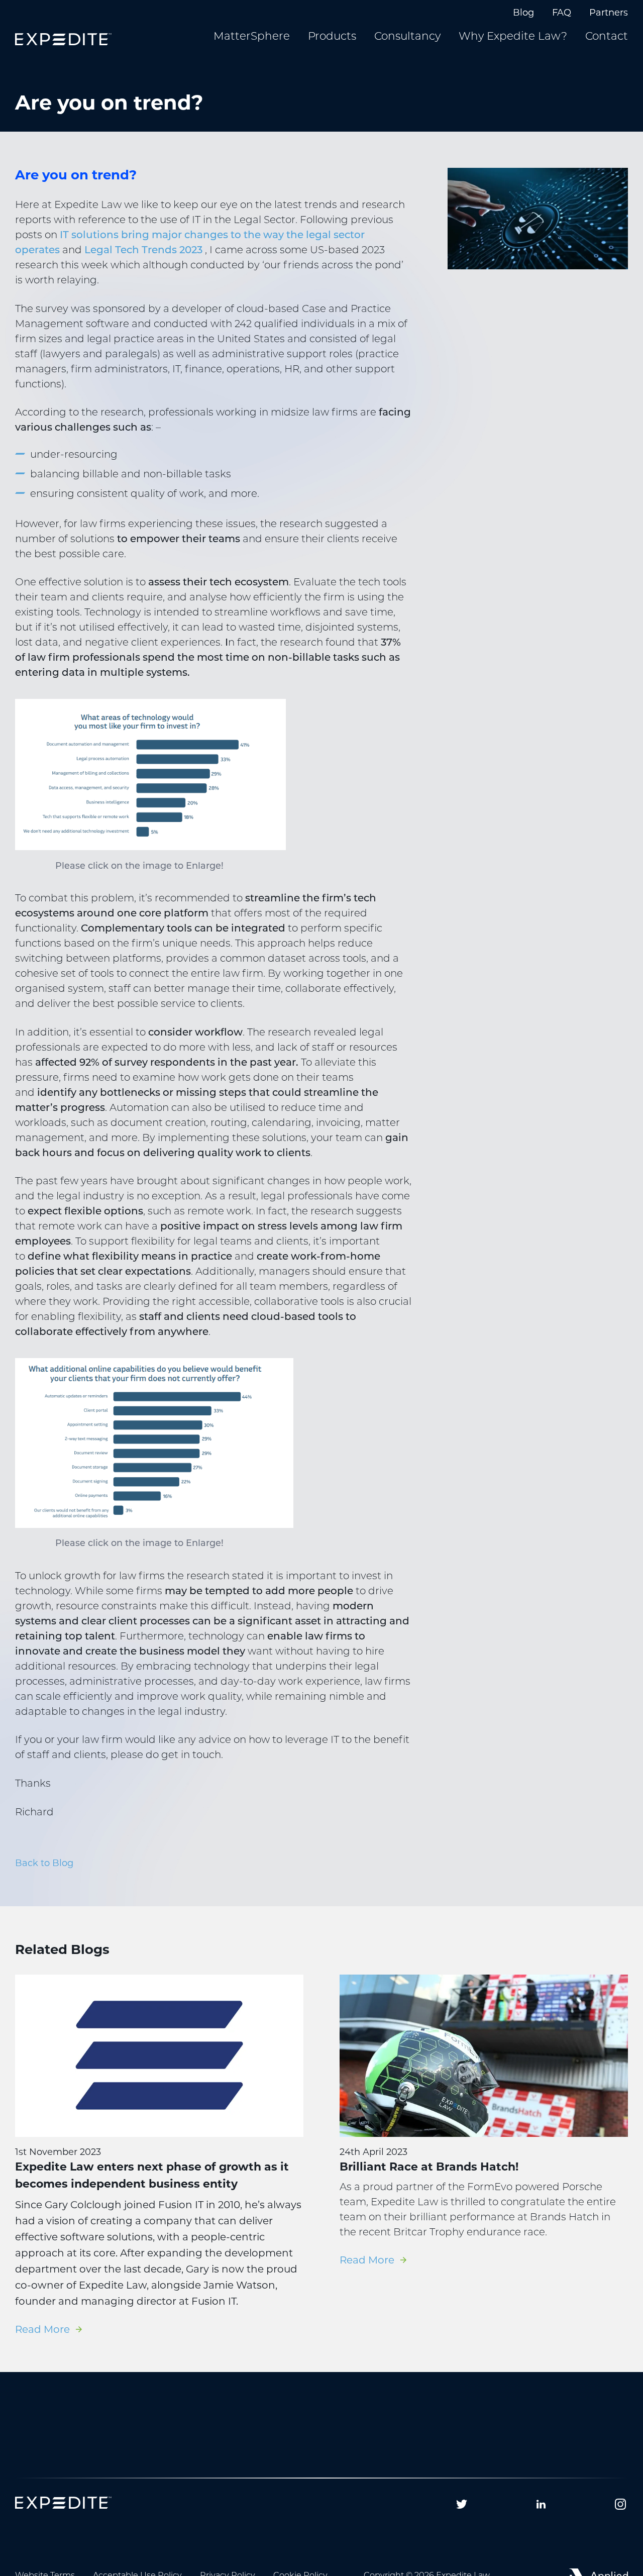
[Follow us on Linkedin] (541, 2504)
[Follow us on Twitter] (462, 2504)
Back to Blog (44, 1863)
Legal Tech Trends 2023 (143, 251)
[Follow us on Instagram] (620, 2504)
